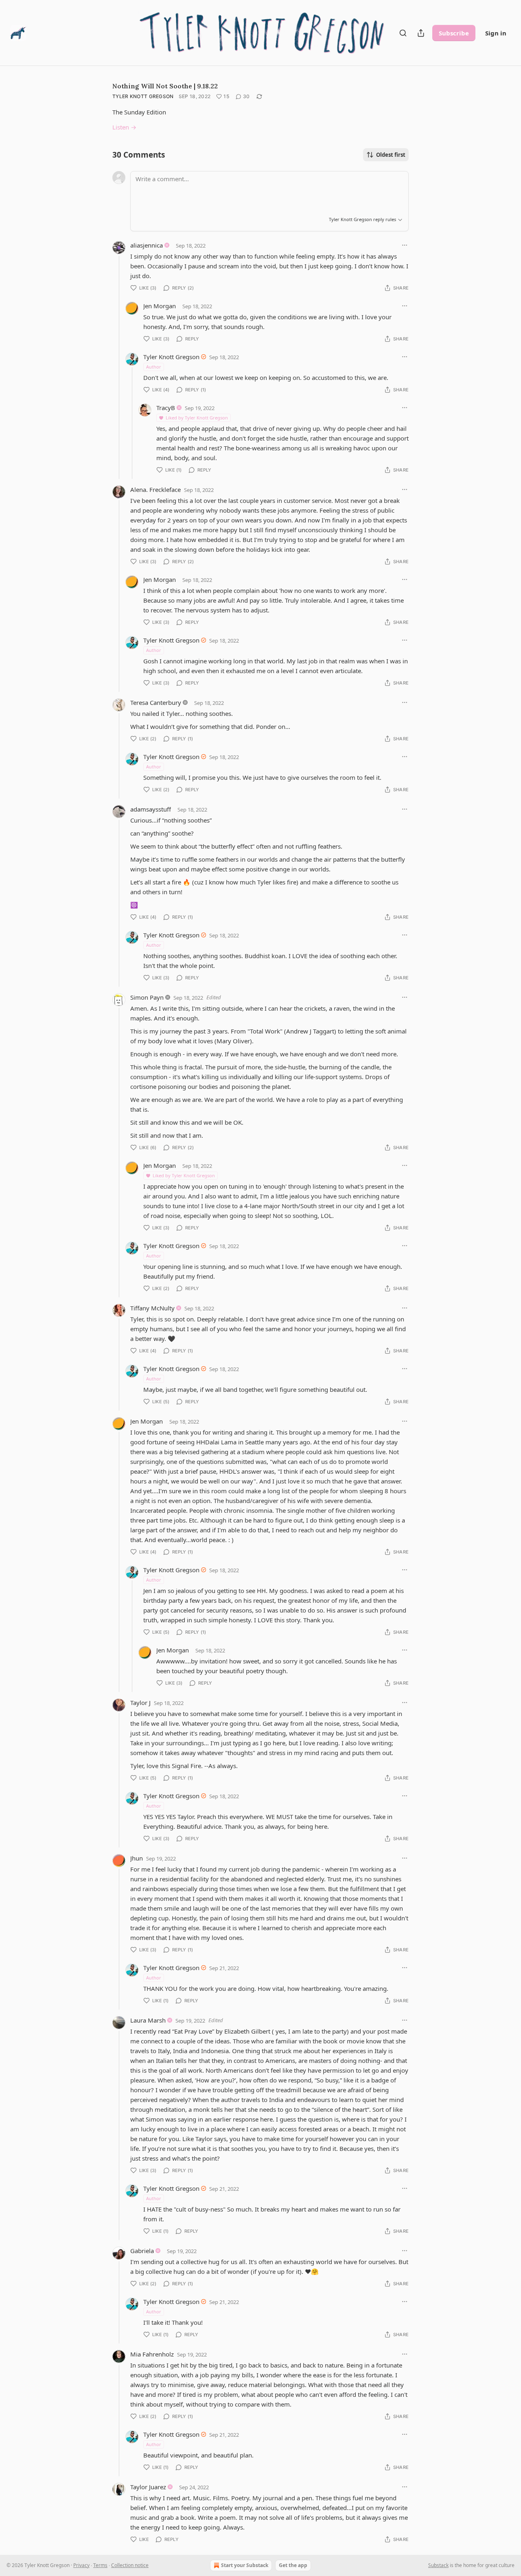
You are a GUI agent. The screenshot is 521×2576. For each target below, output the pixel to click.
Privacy (81, 2565)
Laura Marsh (148, 2020)
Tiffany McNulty (152, 1308)
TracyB (166, 408)
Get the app (293, 2565)
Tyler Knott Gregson (143, 96)
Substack (438, 2565)
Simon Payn (147, 997)
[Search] (403, 33)
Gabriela (142, 2251)
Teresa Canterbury (156, 702)
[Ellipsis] (405, 245)
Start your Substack (245, 2565)
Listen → (124, 127)
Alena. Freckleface (155, 489)
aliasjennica (147, 245)
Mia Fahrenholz (152, 2354)
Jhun (137, 1858)
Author (154, 367)
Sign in (496, 33)
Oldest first (391, 155)
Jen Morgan (160, 306)
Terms (100, 2565)
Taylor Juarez (148, 2487)
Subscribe (454, 33)
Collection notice (130, 2565)
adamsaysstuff (151, 809)
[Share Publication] (421, 33)
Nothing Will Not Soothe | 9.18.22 (165, 86)
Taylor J (140, 1703)
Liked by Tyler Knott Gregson (197, 418)
